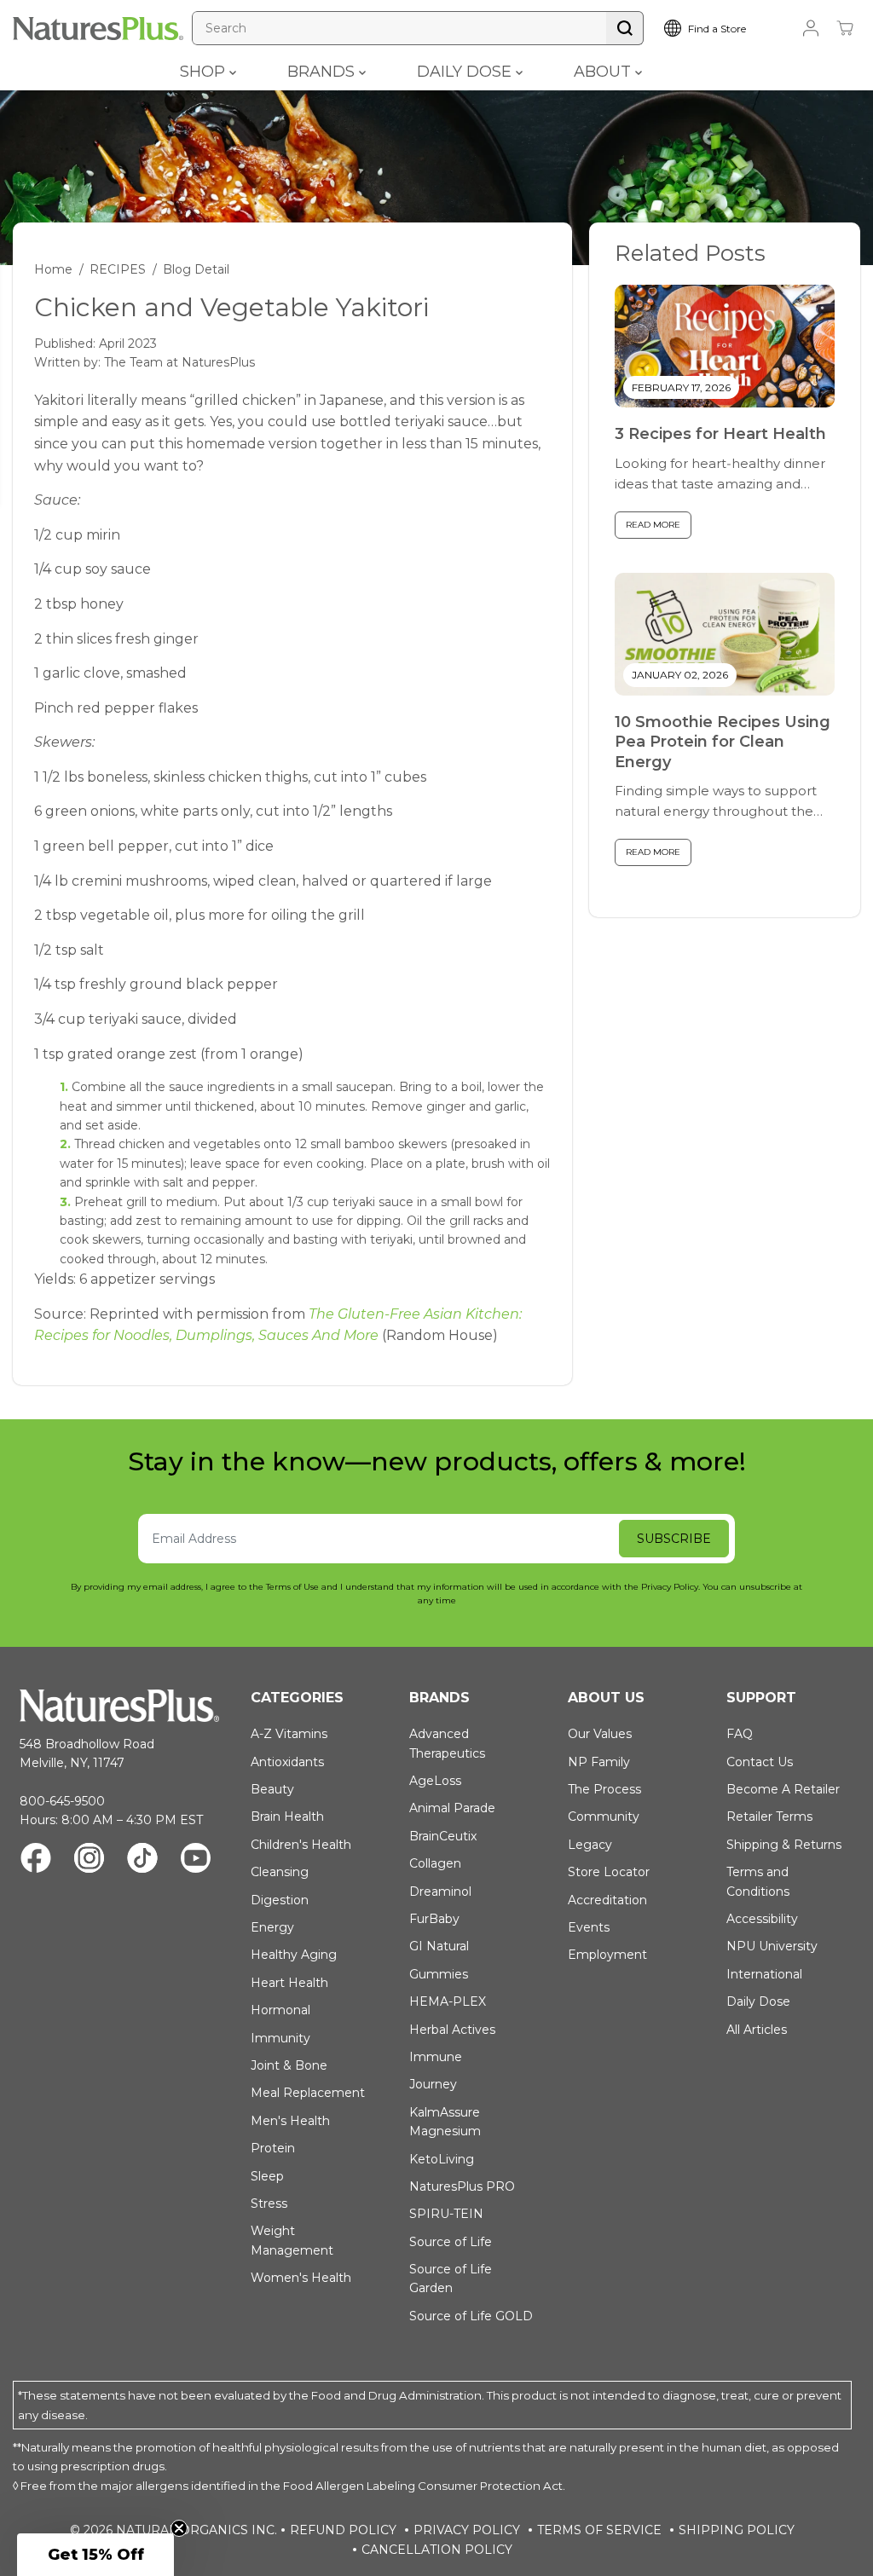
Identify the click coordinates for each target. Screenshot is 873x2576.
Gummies (439, 1974)
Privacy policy (467, 2530)
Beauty (272, 1789)
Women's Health (301, 2278)
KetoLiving (442, 2159)
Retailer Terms (769, 1816)
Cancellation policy (437, 2550)
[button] (95, 2555)
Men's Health (290, 2121)
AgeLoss (435, 1781)
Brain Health (287, 1816)
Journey (433, 2084)
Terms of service (599, 2530)
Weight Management (292, 2240)
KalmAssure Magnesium (445, 2122)
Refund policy (343, 2530)
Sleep (267, 2176)
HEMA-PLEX (448, 2001)
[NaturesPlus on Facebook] (36, 1860)
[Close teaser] (179, 2528)
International (764, 1974)
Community (604, 1816)
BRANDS (323, 72)
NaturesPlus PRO (462, 2186)
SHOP (205, 72)
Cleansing (280, 1872)
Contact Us (760, 1762)
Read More (653, 525)
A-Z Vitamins (289, 1734)
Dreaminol (440, 1892)
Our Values (600, 1734)
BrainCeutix (443, 1836)
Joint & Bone (289, 2065)
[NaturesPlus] (98, 29)
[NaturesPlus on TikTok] (142, 1860)
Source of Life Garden (451, 2279)
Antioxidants (287, 1762)
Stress (269, 2203)
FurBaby (434, 1919)
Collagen (435, 1863)
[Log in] (811, 28)
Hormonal (280, 2010)
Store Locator (609, 1872)
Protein (273, 2148)
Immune (436, 2057)
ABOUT (604, 72)
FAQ (740, 1734)
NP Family (599, 1762)
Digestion (280, 1900)
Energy (272, 1927)
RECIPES (118, 269)
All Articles (757, 2030)
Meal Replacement (308, 2093)
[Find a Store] (720, 28)
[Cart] (845, 28)
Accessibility (762, 1919)
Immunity (280, 2038)
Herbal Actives (452, 2030)
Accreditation (607, 1900)
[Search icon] (625, 28)
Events (589, 1927)
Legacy (590, 1845)
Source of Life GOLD (471, 2316)
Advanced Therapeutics (447, 1743)
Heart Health (289, 1983)
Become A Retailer (783, 1789)
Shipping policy (737, 2530)
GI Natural (439, 1946)
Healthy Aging (294, 1955)
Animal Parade (452, 1808)
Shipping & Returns (784, 1845)
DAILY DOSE (466, 72)
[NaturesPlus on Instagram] (89, 1860)
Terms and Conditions (758, 1881)
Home (53, 269)
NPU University (772, 1946)
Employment (607, 1955)
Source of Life (451, 2242)
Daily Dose (758, 2001)
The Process (604, 1789)
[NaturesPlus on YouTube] (196, 1860)
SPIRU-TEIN (446, 2214)
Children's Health (301, 1845)
